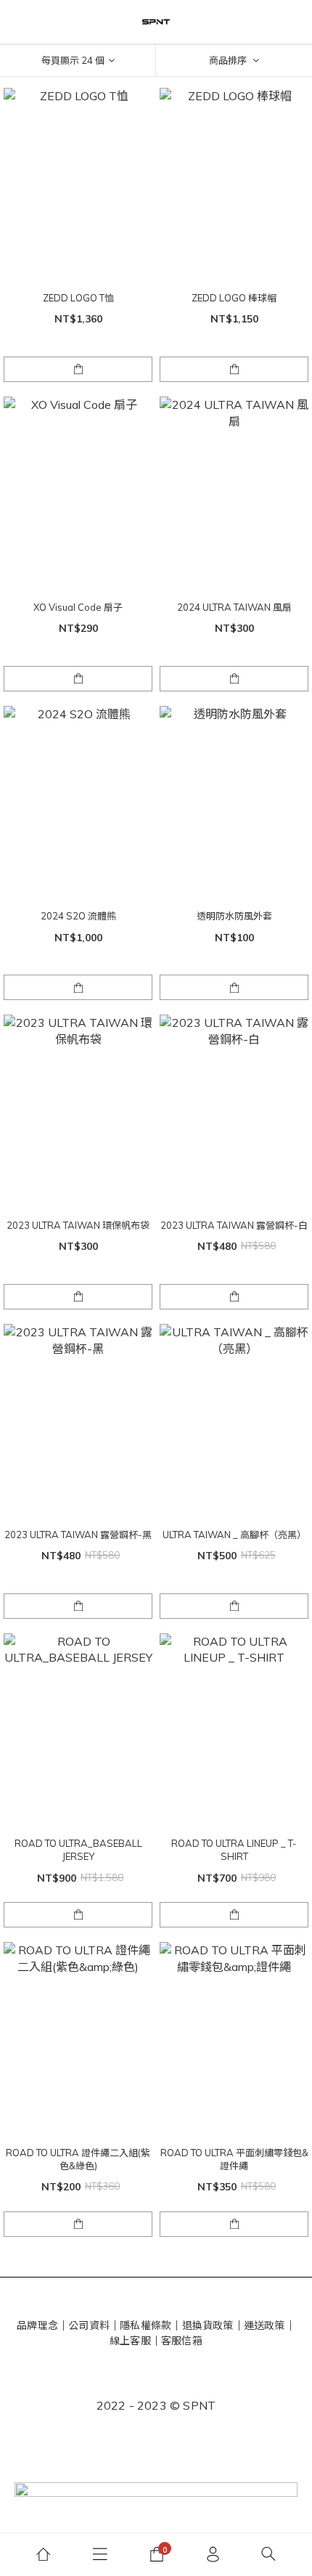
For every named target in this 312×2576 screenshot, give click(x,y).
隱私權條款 (145, 2325)
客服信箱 (182, 2341)
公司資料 (89, 2325)
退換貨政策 (208, 2325)
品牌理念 (37, 2325)
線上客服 (130, 2341)
